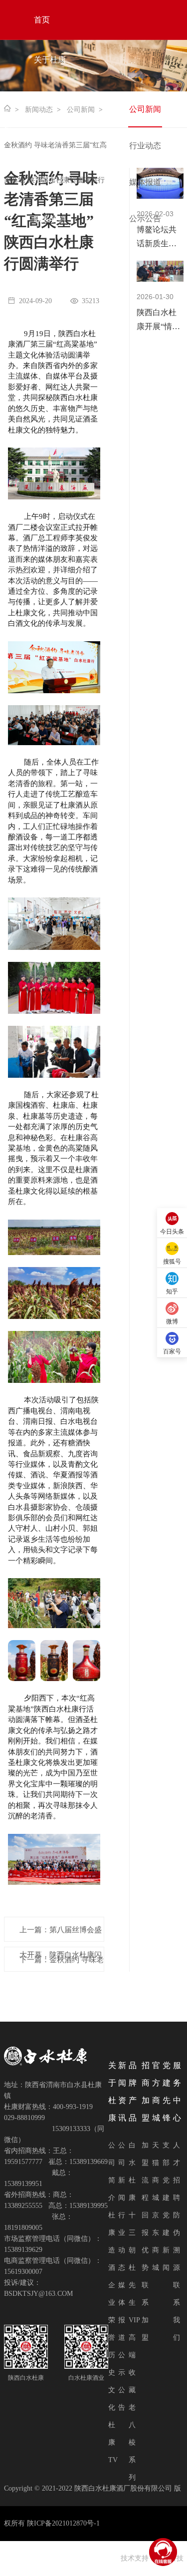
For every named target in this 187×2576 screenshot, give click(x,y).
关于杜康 (50, 60)
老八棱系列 (132, 2442)
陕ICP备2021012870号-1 (63, 2523)
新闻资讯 (50, 100)
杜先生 (132, 2285)
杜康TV (113, 2442)
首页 (42, 20)
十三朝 (132, 2233)
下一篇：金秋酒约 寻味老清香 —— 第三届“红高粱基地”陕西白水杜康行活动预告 (62, 1964)
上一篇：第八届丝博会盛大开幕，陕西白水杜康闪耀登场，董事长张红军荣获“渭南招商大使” (61, 1934)
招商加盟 (50, 180)
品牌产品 (50, 140)
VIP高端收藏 (134, 2355)
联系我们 (50, 219)
